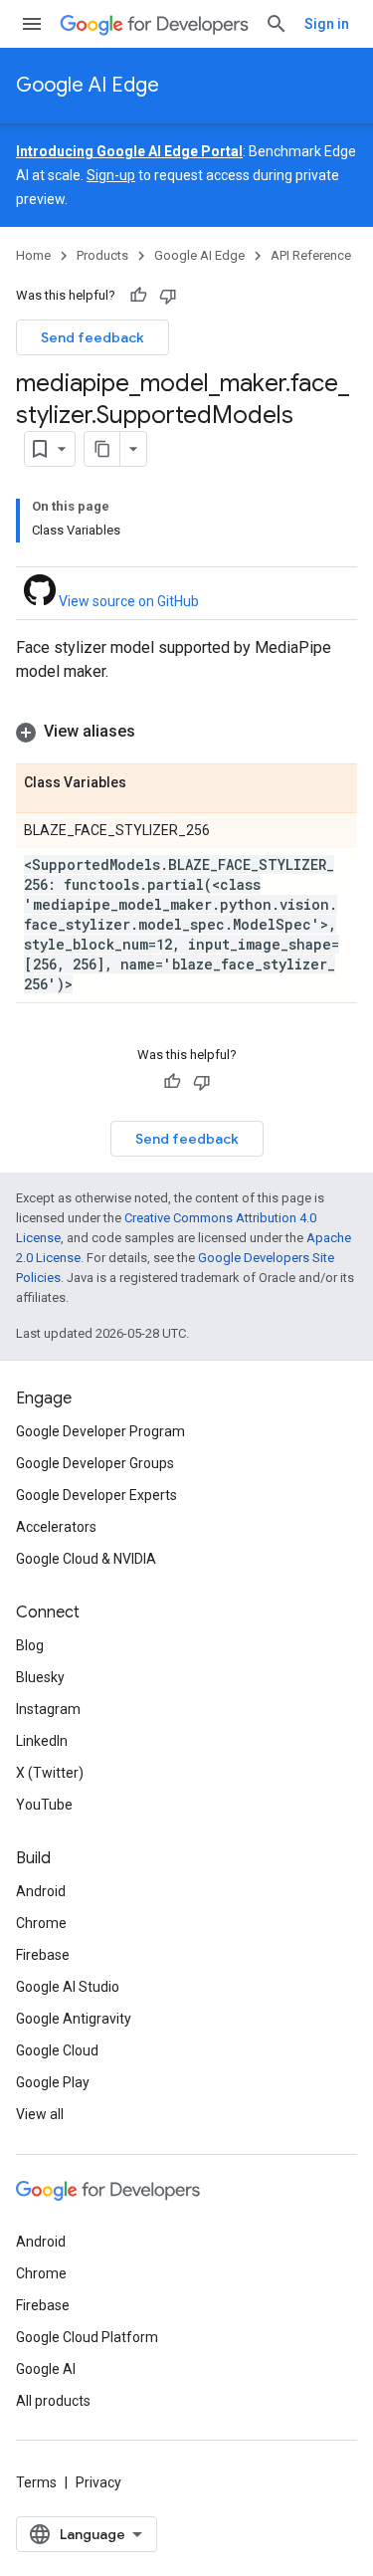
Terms (36, 2482)
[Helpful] (138, 296)
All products (53, 2401)
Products (102, 255)
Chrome (41, 1923)
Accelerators (56, 1527)
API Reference (311, 255)
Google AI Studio (68, 1987)
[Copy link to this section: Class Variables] (146, 783)
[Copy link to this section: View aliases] (155, 732)
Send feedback (93, 337)
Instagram (48, 1709)
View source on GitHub (127, 601)
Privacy (98, 2482)
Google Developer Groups (95, 1463)
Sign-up (111, 175)
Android (41, 1891)
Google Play (53, 2082)
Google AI (46, 2369)
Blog (30, 1645)
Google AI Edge (88, 85)
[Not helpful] (168, 296)
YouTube (44, 1805)
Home (33, 255)
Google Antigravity (74, 2019)
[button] (186, 732)
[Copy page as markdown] (102, 449)
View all (40, 2114)
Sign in (327, 24)
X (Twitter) (50, 1773)
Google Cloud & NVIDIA (86, 1559)
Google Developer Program (100, 1431)
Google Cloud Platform (87, 2337)
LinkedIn (42, 1741)
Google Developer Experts (96, 1495)
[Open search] (277, 24)
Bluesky (40, 1677)
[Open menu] (32, 24)
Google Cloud (57, 2050)
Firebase (43, 1955)
